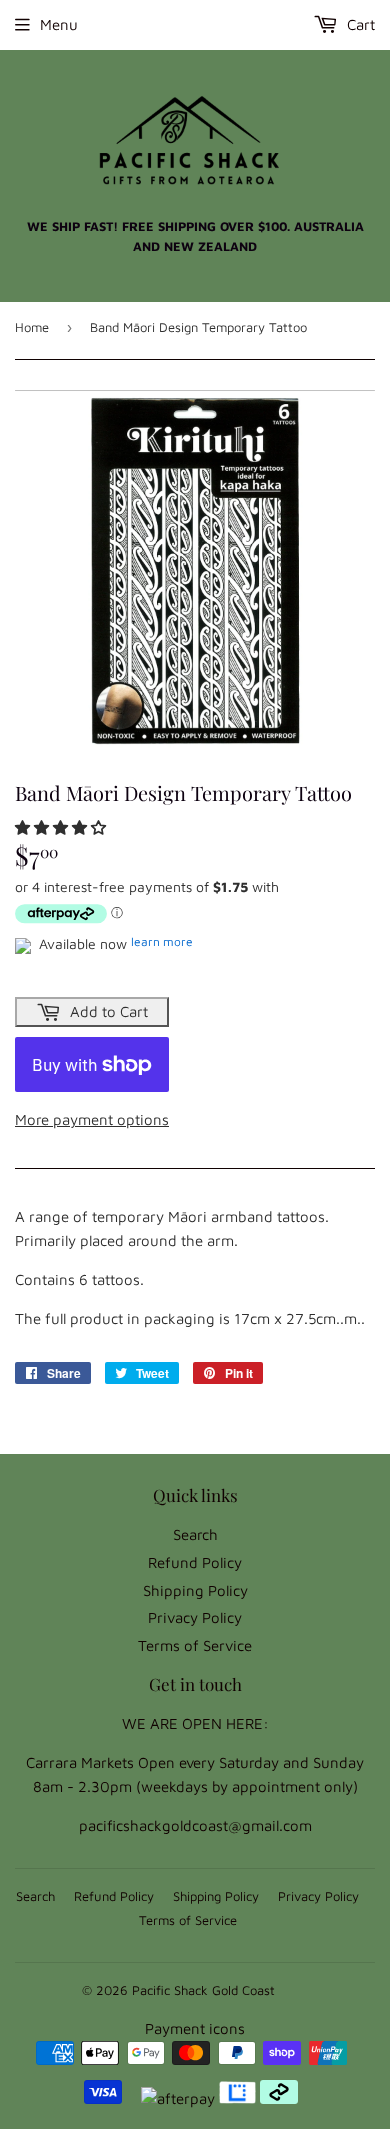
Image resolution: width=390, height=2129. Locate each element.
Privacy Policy (195, 1617)
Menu (59, 24)
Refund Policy (195, 1562)
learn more (162, 941)
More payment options (92, 1119)
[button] (62, 827)
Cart (359, 24)
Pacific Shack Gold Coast (203, 1990)
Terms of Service (195, 1645)
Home (32, 327)
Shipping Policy (195, 1590)
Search (195, 1534)
